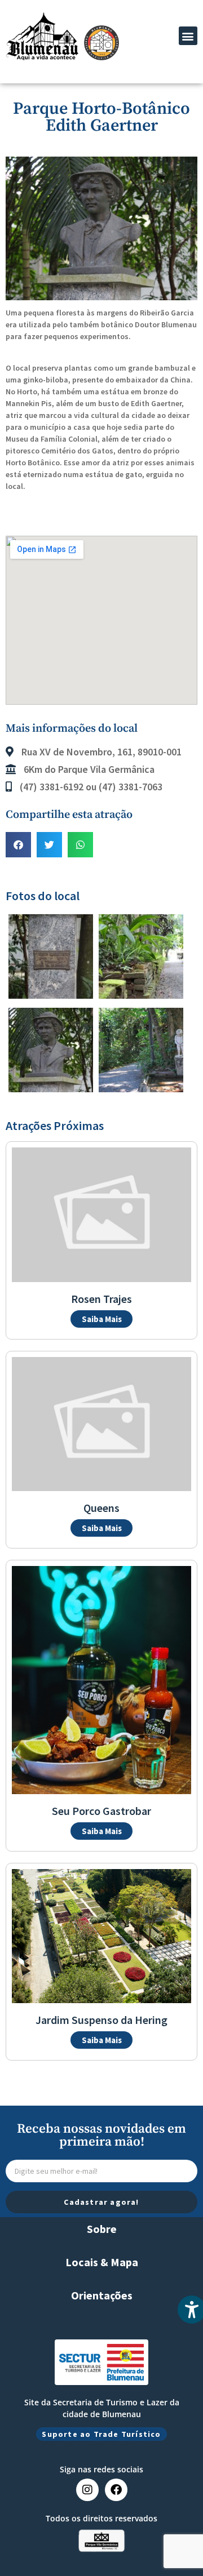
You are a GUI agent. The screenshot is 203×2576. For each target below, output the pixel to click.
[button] (188, 36)
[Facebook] (116, 2490)
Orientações (102, 2295)
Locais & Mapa (102, 2262)
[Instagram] (87, 2490)
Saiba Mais (102, 1319)
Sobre (102, 2229)
